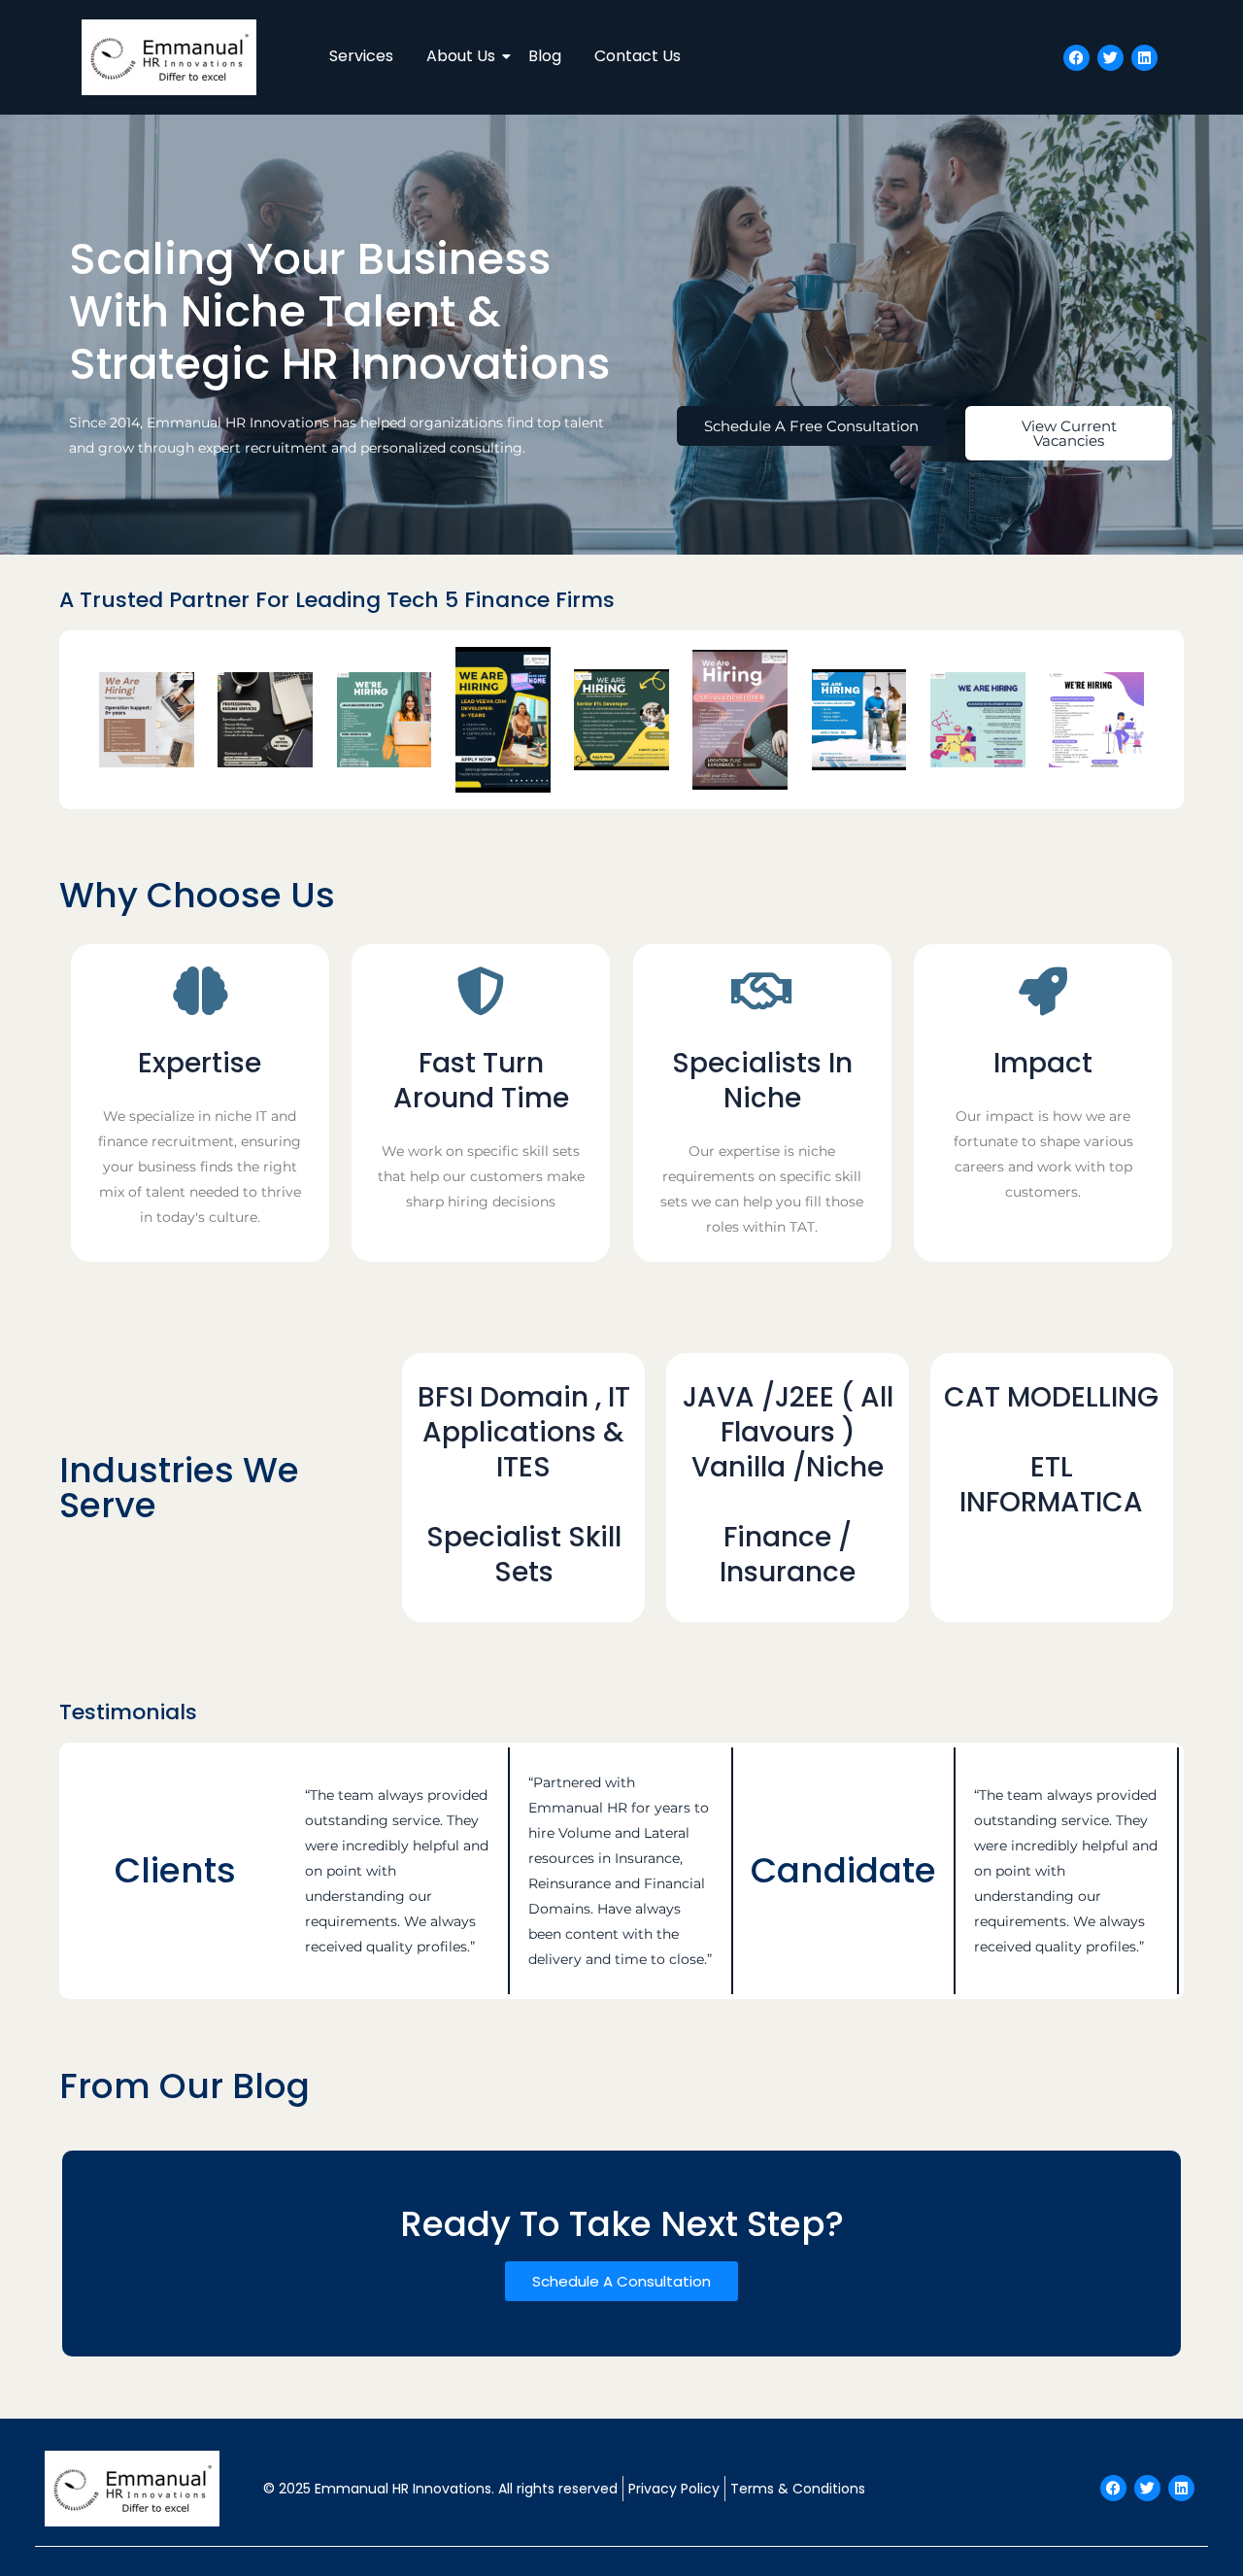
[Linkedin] (1144, 58)
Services (361, 56)
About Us (461, 56)
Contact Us (638, 56)
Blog (545, 56)
